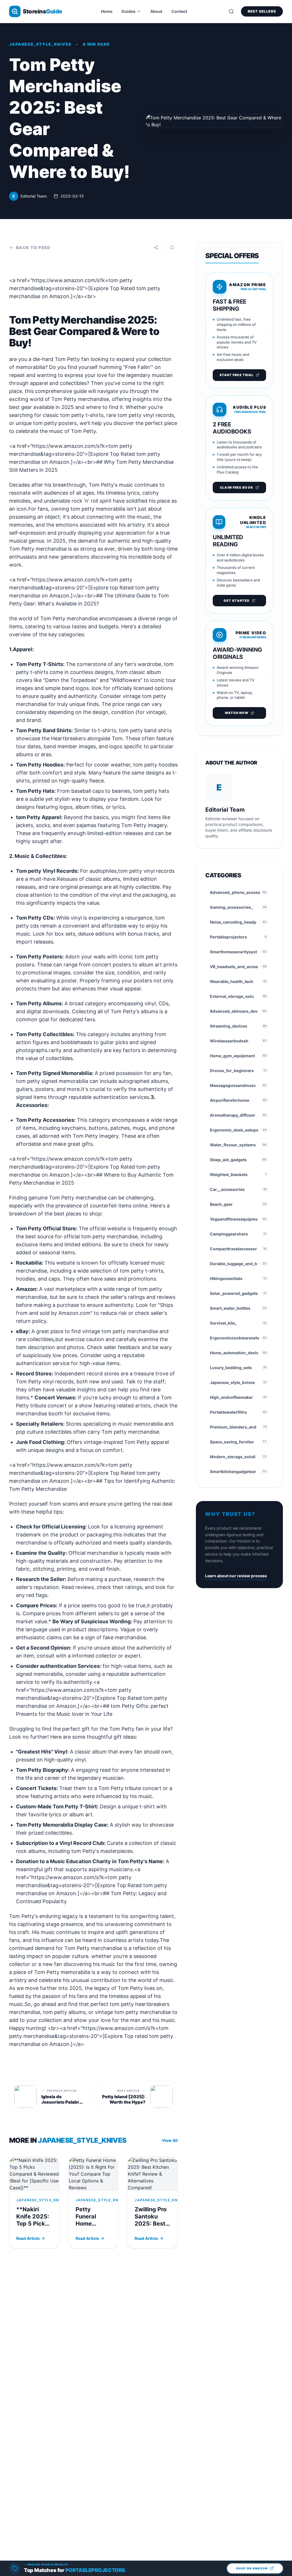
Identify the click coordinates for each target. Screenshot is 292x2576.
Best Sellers (262, 11)
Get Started (237, 601)
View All (170, 2140)
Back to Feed (33, 247)
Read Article (28, 2238)
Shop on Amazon (252, 2568)
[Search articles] (231, 11)
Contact (179, 11)
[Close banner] (289, 2564)
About (156, 11)
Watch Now (237, 713)
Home (107, 11)
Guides (128, 11)
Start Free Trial (237, 375)
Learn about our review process (236, 1576)
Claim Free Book (237, 487)
